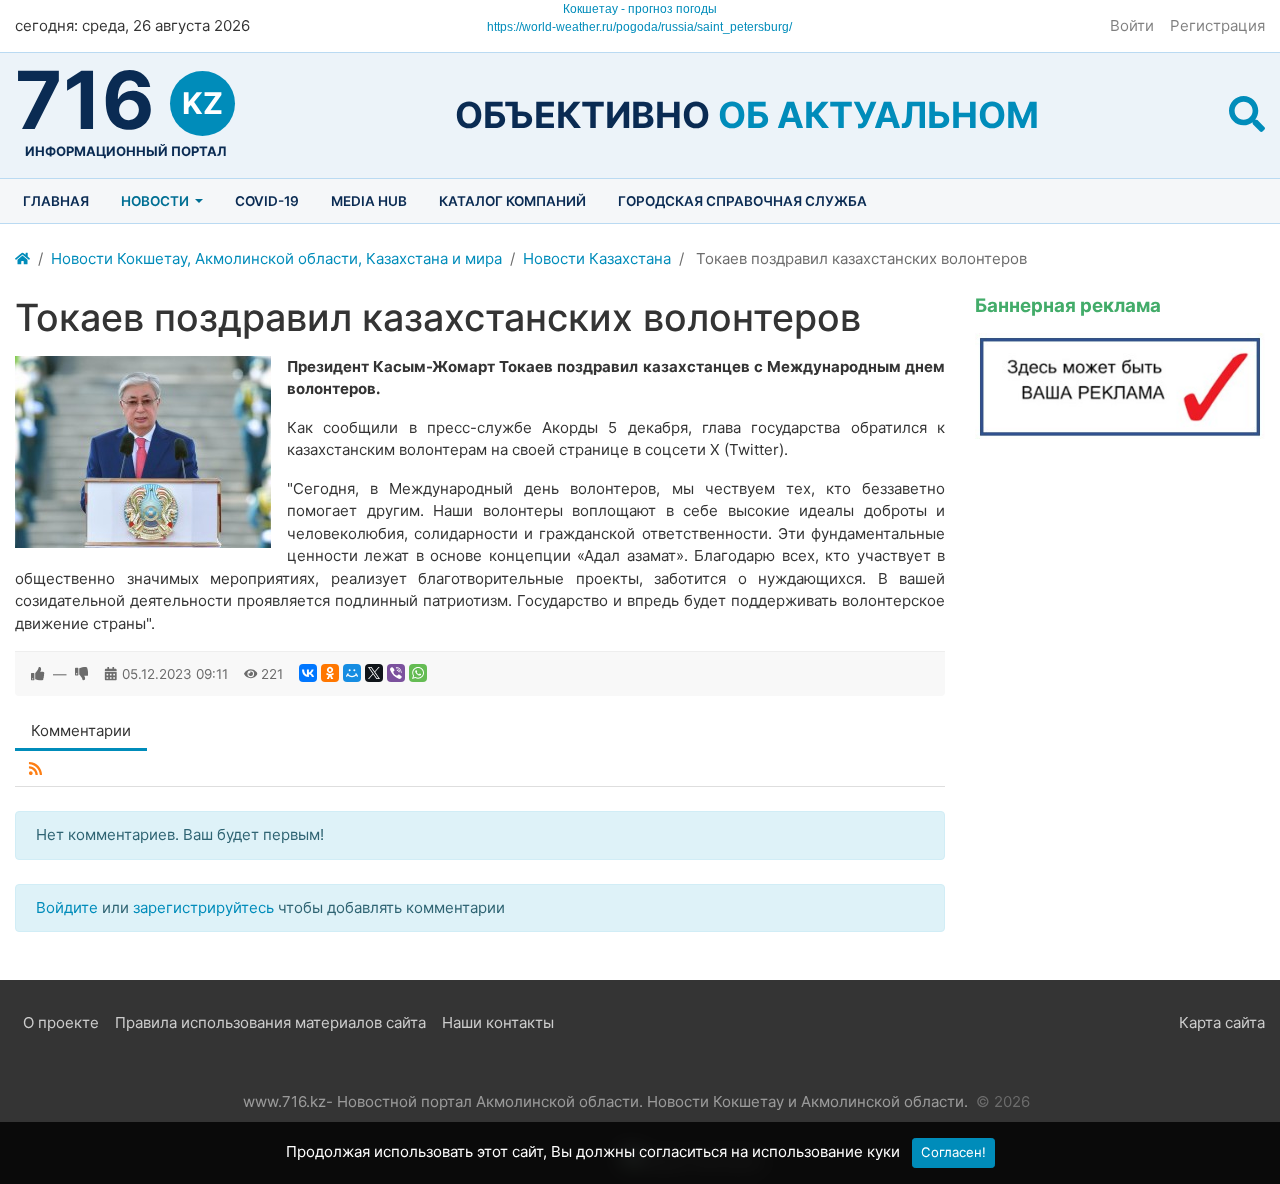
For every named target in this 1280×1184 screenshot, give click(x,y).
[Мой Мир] (352, 673)
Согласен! (953, 1152)
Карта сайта (1222, 1022)
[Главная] (22, 259)
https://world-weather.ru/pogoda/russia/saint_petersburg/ (639, 27)
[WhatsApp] (418, 673)
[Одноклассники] (330, 673)
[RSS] (35, 769)
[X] (374, 673)
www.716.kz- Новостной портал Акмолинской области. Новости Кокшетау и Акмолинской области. (605, 1101)
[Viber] (396, 673)
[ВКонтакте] (308, 673)
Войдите (67, 907)
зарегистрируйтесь (203, 907)
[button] (1247, 115)
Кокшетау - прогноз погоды (640, 9)
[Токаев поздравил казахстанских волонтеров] (143, 452)
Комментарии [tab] (81, 730)
